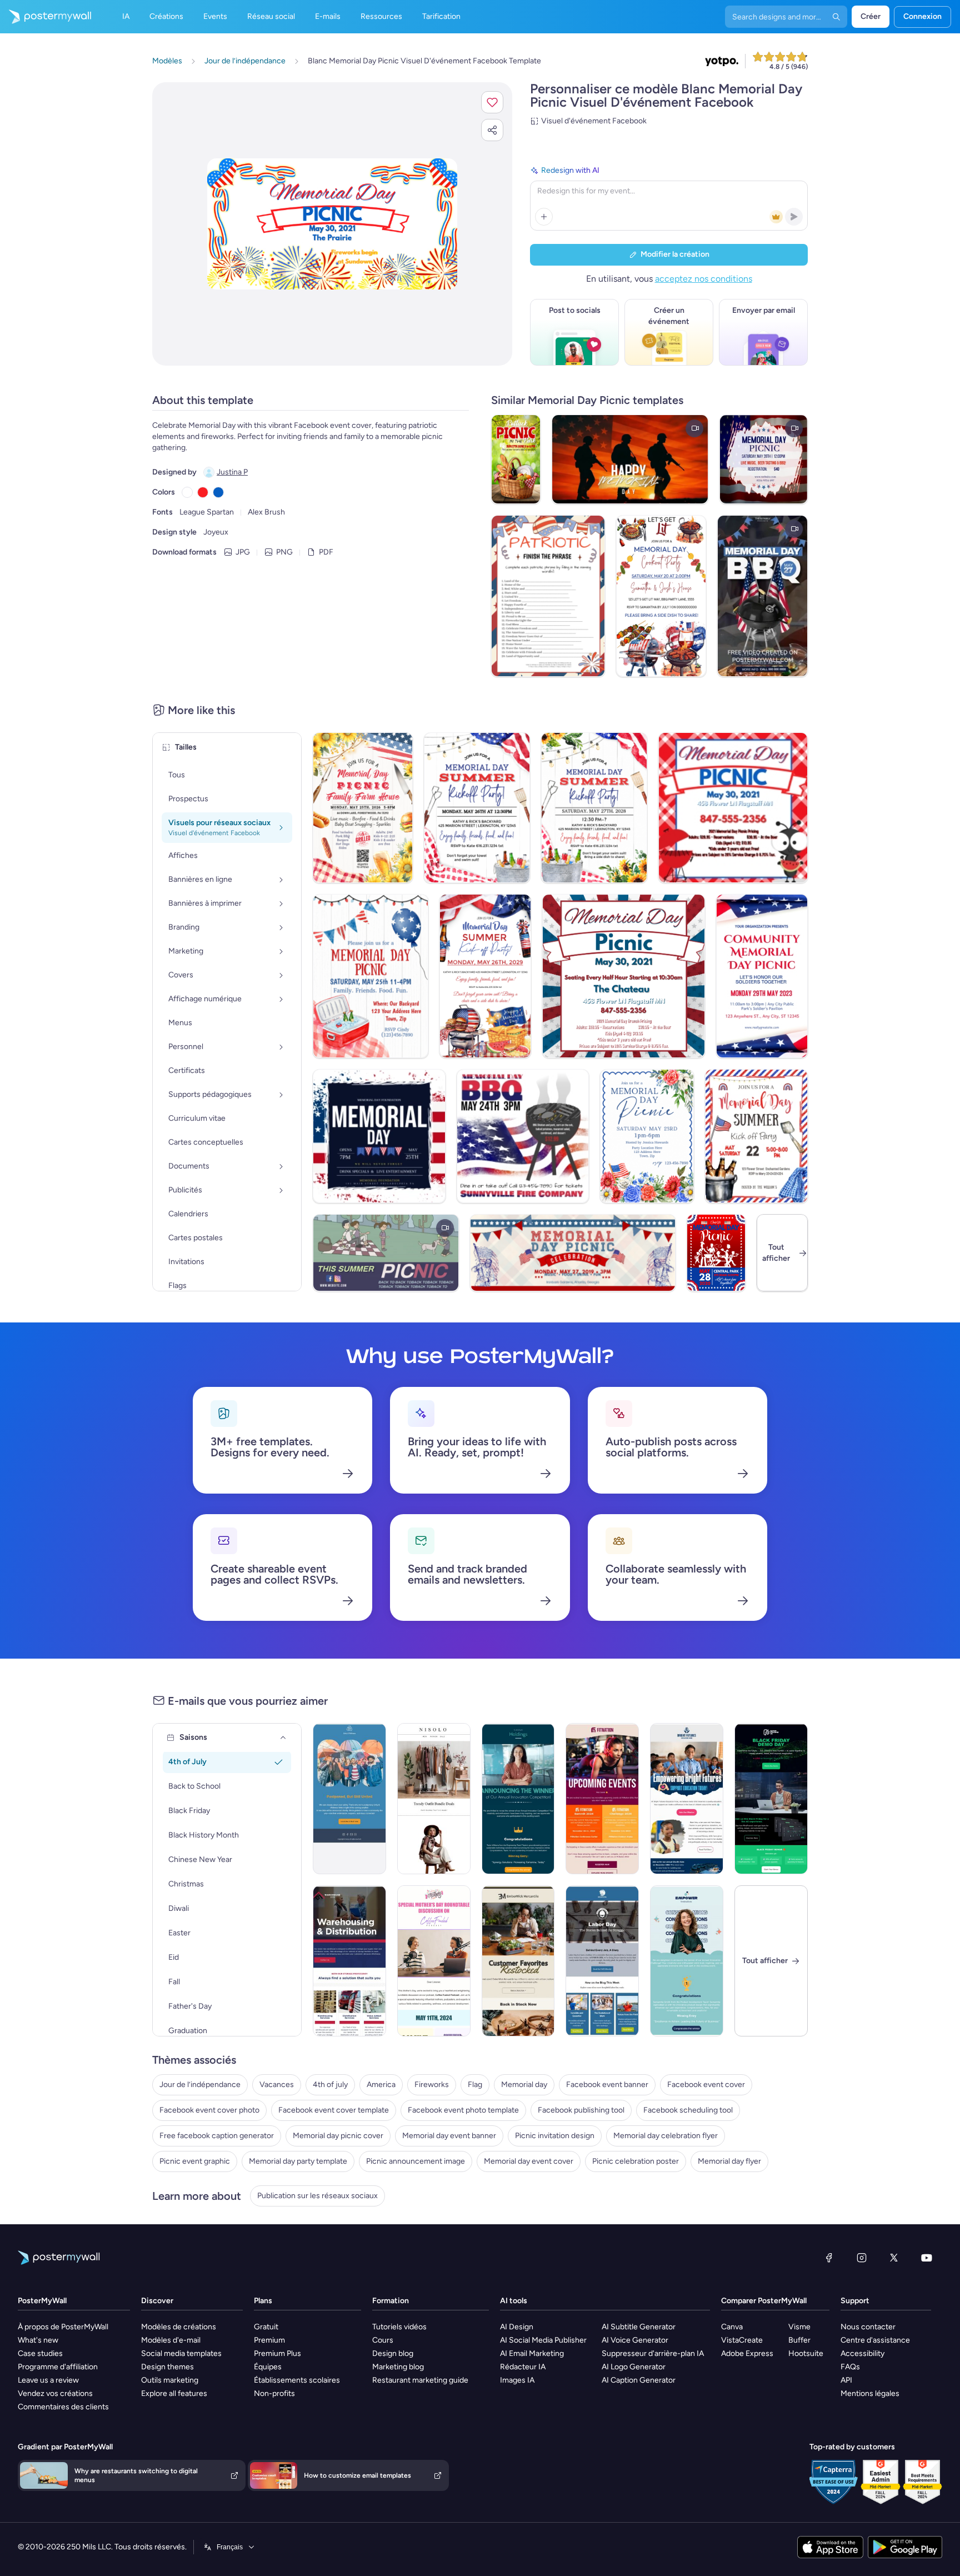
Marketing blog (398, 2367)
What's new (38, 2340)
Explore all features (174, 2393)
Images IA (517, 2380)
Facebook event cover (706, 2085)
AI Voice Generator (635, 2340)
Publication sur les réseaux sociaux (317, 2196)
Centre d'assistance (875, 2340)
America (381, 2085)
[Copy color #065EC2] (218, 492)
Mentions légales (870, 2393)
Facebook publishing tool (581, 2110)
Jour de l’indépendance (200, 2085)
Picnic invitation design (555, 2136)
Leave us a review (48, 2380)
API (846, 2380)
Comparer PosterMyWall (764, 2301)
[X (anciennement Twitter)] (894, 2258)
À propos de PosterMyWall (63, 2327)
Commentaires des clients (63, 2407)
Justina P (232, 472)
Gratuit (266, 2327)
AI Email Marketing (532, 2353)
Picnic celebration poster (636, 2161)
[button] (492, 102)
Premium (269, 2340)
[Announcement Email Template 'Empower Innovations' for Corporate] (687, 1961)
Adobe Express (747, 2353)
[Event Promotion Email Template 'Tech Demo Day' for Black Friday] (771, 1799)
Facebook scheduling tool (688, 2110)
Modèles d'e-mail (171, 2340)
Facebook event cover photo (209, 2110)
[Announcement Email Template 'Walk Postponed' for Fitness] (349, 1799)
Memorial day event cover (529, 2161)
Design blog (393, 2353)
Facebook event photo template (463, 2110)
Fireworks (432, 2085)
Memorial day (524, 2085)
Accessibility (862, 2353)
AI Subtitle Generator (639, 2327)
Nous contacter (868, 2327)
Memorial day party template (298, 2161)
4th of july (330, 2085)
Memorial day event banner (449, 2136)
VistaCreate (742, 2340)
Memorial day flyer (729, 2161)
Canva (732, 2327)
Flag (475, 2085)
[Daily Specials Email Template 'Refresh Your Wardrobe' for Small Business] (434, 1799)
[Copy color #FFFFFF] (187, 492)
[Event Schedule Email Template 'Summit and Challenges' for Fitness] (602, 1799)
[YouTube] (927, 2258)
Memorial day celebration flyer (666, 2136)
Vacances (277, 2085)
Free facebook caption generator (217, 2136)
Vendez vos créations (55, 2393)
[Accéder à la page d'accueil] (46, 17)
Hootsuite (806, 2353)
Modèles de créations (179, 2327)
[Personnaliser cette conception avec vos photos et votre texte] (332, 224)
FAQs (850, 2367)
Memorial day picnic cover (338, 2136)
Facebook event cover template (334, 2110)
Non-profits (274, 2393)
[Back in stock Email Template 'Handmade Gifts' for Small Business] (518, 1961)
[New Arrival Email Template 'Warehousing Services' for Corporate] (349, 1961)
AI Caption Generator (639, 2380)
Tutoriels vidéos (399, 2327)
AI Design (517, 2327)
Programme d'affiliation (58, 2367)
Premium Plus (277, 2353)
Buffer (799, 2340)
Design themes (167, 2367)
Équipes (268, 2367)
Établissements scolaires (297, 2380)
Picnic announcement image (416, 2161)
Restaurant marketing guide (420, 2380)
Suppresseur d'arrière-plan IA (653, 2353)
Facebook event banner (607, 2085)
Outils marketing (170, 2380)
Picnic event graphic (195, 2161)
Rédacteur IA (523, 2367)
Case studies (40, 2353)
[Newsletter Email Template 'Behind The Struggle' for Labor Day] (602, 1961)
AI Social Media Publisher (543, 2340)
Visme (799, 2327)
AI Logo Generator (634, 2367)
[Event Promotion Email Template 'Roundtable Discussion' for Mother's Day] (434, 1961)
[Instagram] (862, 2258)
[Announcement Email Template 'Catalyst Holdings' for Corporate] (518, 1799)
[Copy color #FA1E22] (203, 492)
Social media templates (181, 2353)
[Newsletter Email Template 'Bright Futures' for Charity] (687, 1799)
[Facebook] (829, 2258)
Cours (383, 2340)
